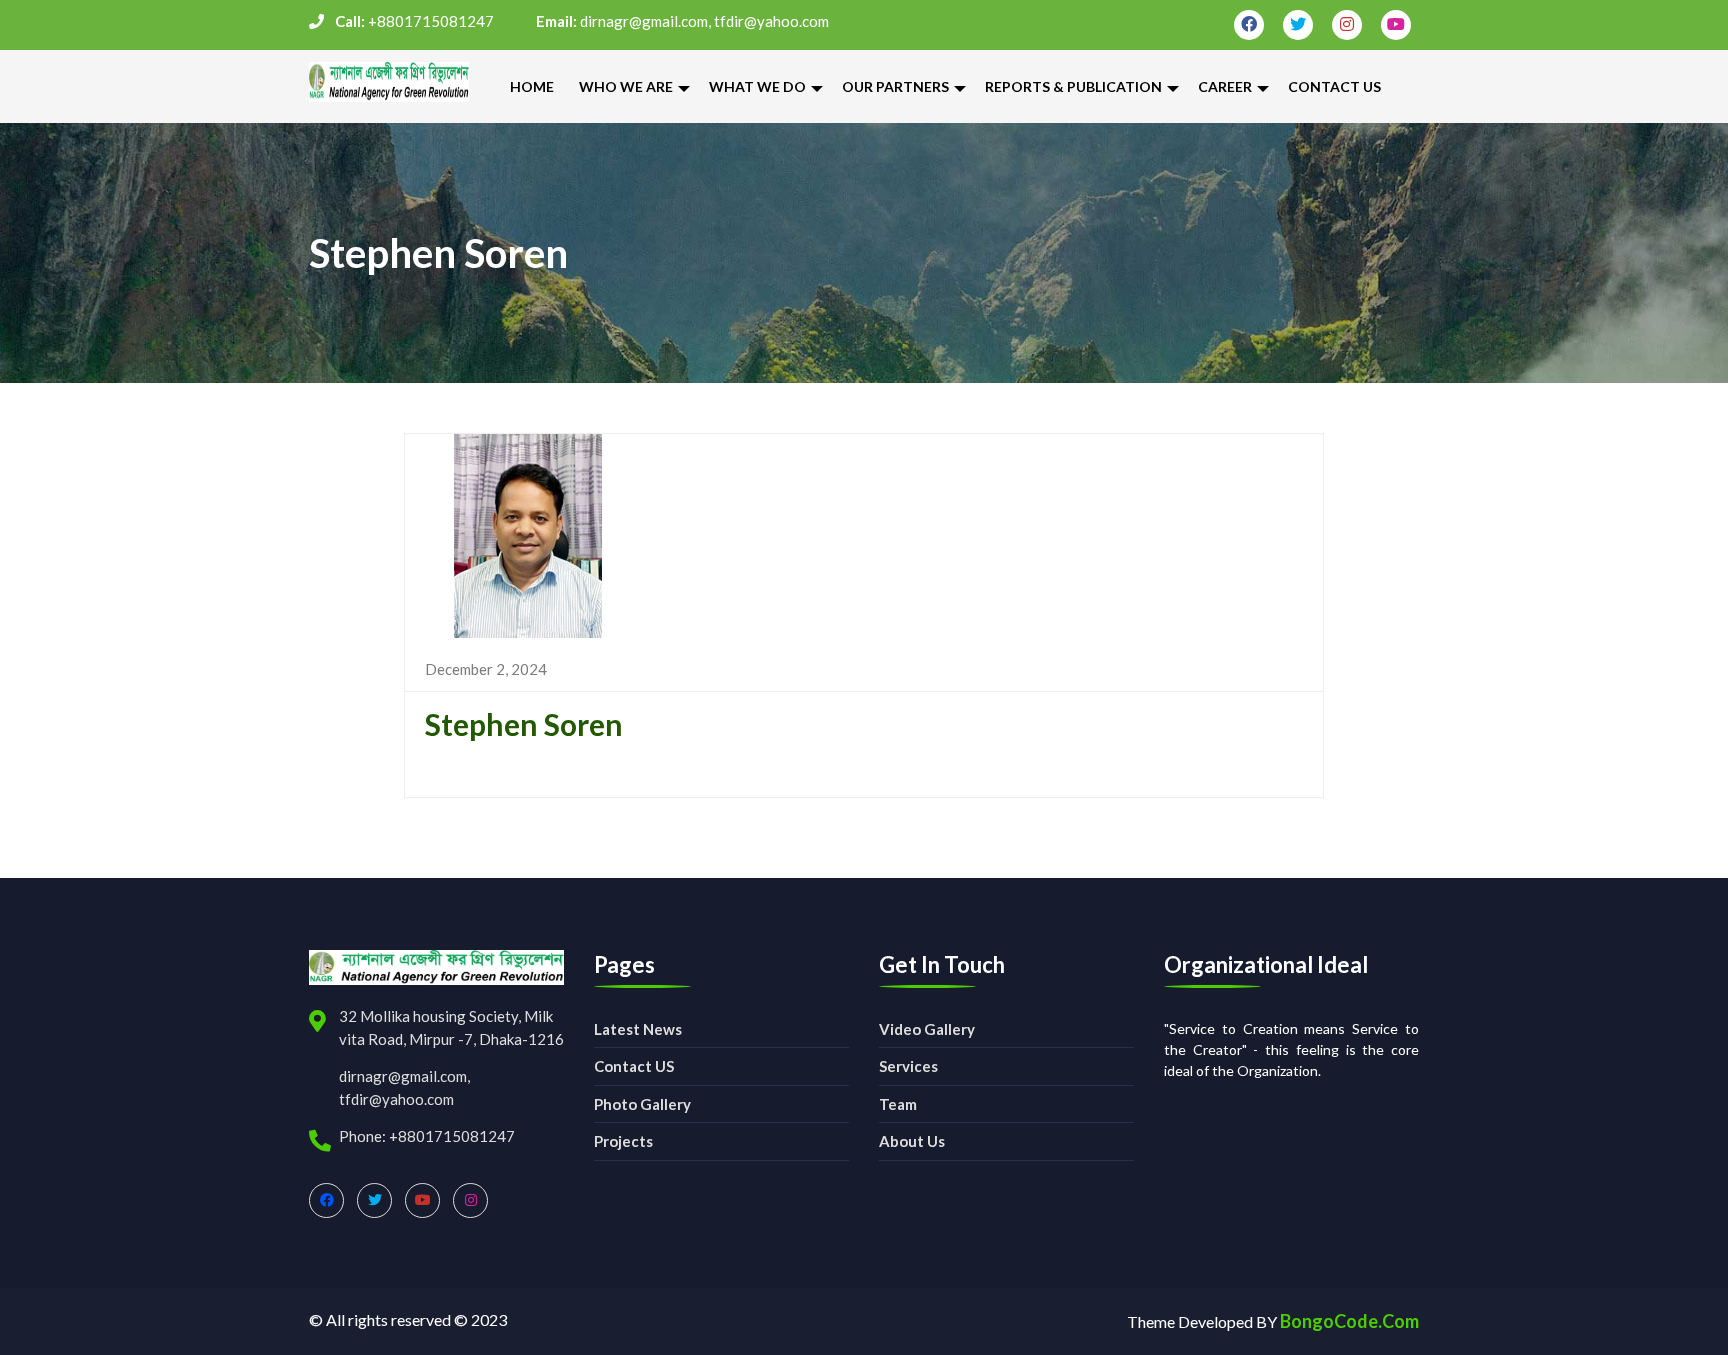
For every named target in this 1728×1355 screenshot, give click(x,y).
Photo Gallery (642, 1104)
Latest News (638, 1029)
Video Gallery (927, 1029)
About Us (912, 1141)
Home (532, 86)
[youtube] (1396, 25)
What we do (757, 86)
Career (1225, 86)
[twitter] (1298, 25)
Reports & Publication (1073, 86)
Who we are (626, 86)
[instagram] (1347, 25)
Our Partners (895, 86)
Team (898, 1104)
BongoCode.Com (1349, 1321)
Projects (623, 1141)
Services (908, 1066)
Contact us (1334, 86)
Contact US (634, 1066)
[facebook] (1249, 25)
